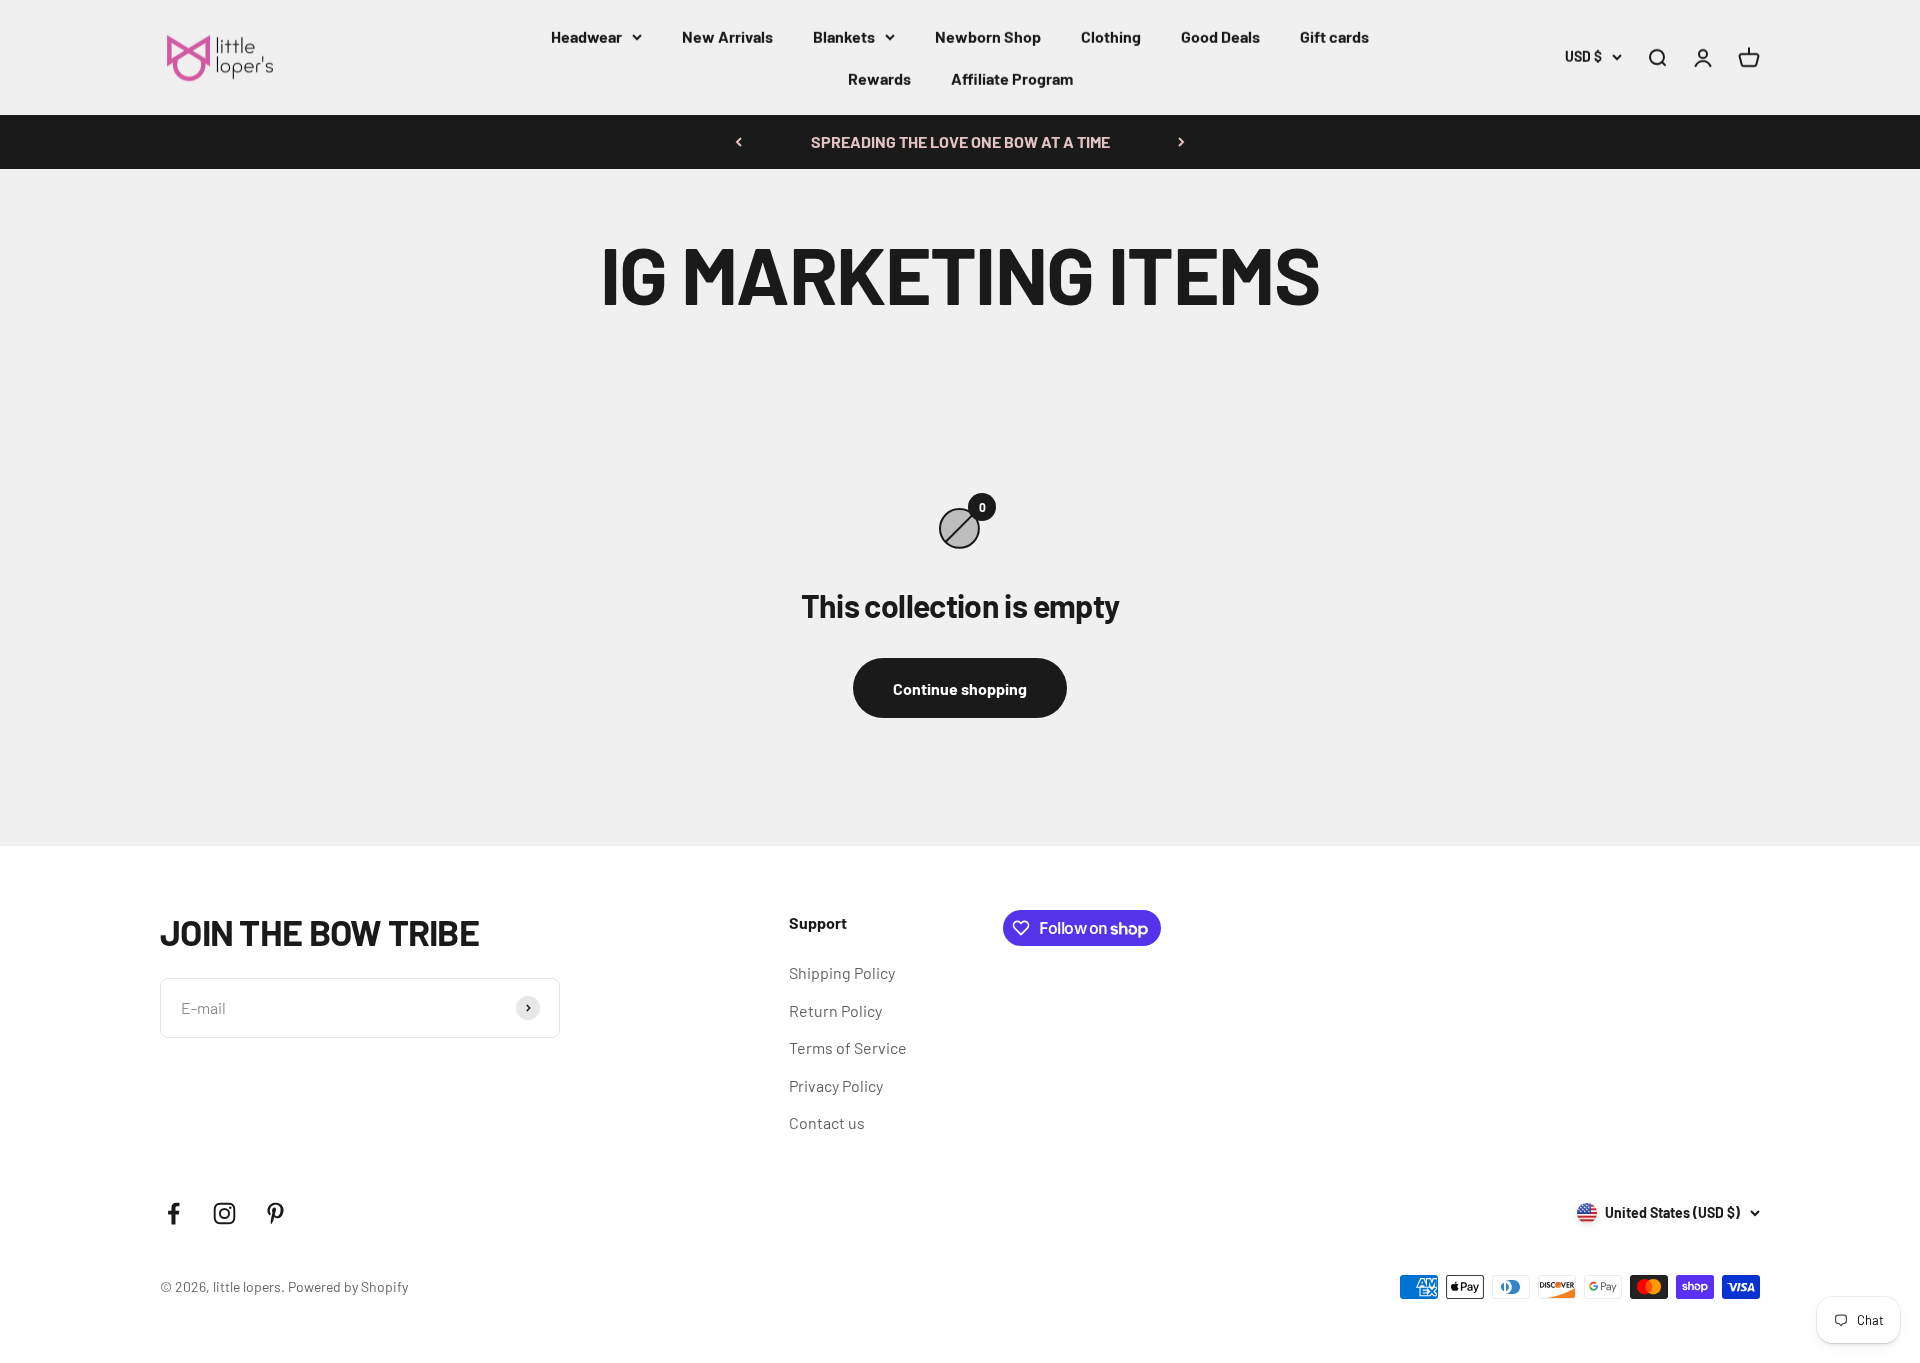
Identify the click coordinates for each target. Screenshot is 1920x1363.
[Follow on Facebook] (173, 1213)
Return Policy (835, 1010)
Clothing (1111, 36)
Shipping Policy (842, 972)
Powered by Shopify (348, 1286)
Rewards (879, 78)
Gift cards (1334, 36)
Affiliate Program (1012, 78)
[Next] (1181, 142)
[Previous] (738, 142)
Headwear (586, 36)
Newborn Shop (988, 36)
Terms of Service (848, 1047)
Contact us (827, 1122)
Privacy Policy (836, 1085)
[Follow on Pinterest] (275, 1213)
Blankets (844, 36)
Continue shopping (960, 688)
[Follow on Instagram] (224, 1213)
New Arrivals (727, 36)
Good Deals (1220, 36)
